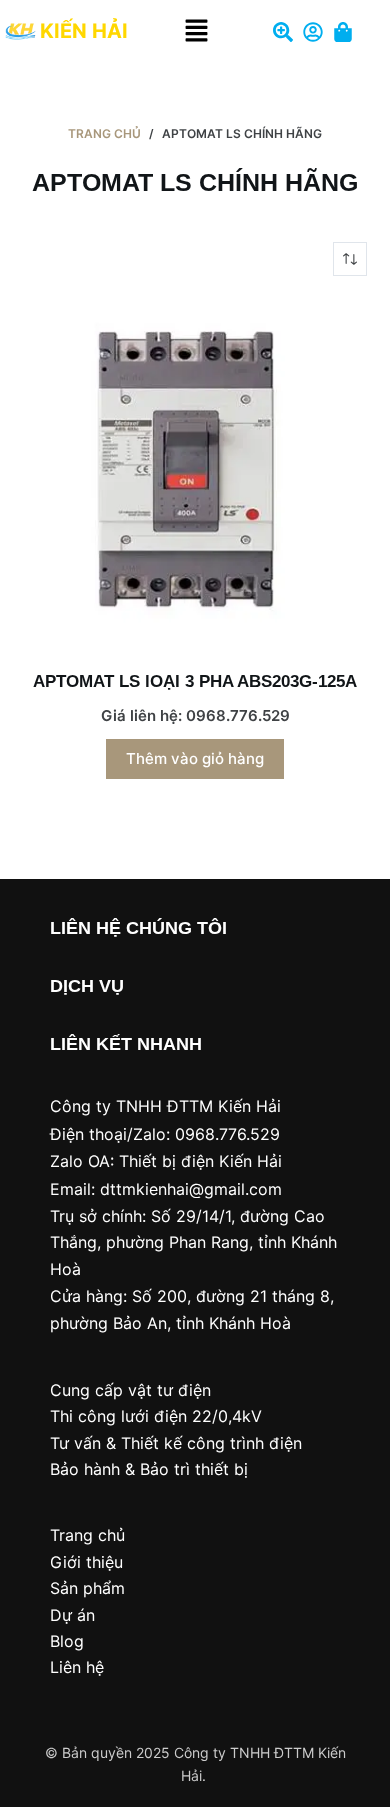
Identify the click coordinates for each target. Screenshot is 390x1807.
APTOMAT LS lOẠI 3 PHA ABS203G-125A (195, 681)
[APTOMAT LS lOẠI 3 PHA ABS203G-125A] (194, 472)
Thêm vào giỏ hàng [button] (195, 758)
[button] (197, 31)
